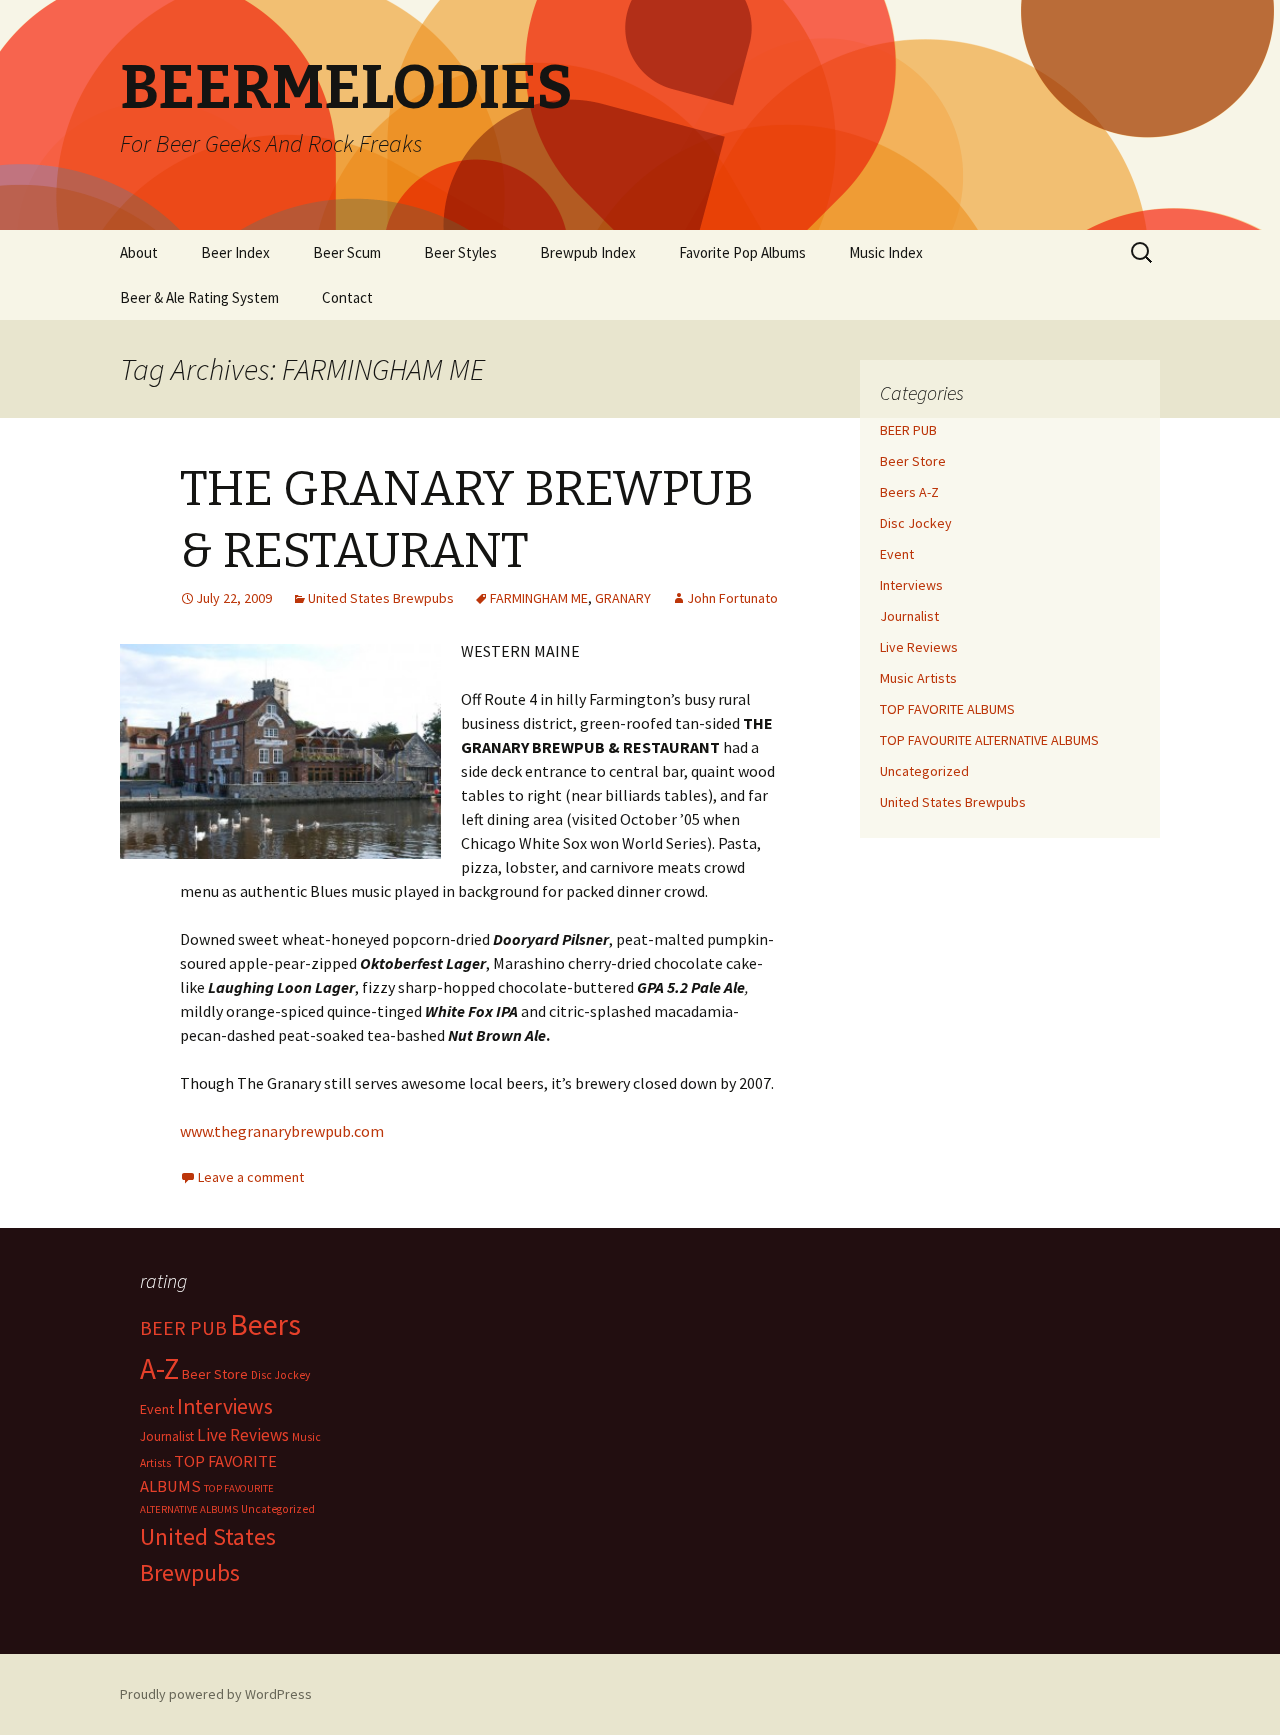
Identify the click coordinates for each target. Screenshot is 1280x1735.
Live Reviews (919, 647)
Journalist (909, 616)
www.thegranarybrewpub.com (282, 1131)
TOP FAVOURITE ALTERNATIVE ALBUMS (989, 740)
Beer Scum (347, 252)
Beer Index (235, 252)
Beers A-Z (909, 492)
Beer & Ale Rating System (199, 297)
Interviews (911, 585)
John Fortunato (732, 598)
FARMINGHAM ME (539, 598)
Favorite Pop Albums (742, 252)
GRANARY (623, 598)
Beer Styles (460, 252)
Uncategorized (924, 771)
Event (897, 554)
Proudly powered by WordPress (216, 1694)
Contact (347, 297)
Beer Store (913, 461)
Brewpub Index (588, 252)
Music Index (886, 252)
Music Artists (918, 678)
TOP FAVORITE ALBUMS (947, 709)
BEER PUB (908, 430)
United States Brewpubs (381, 598)
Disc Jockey (916, 523)
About (139, 252)
